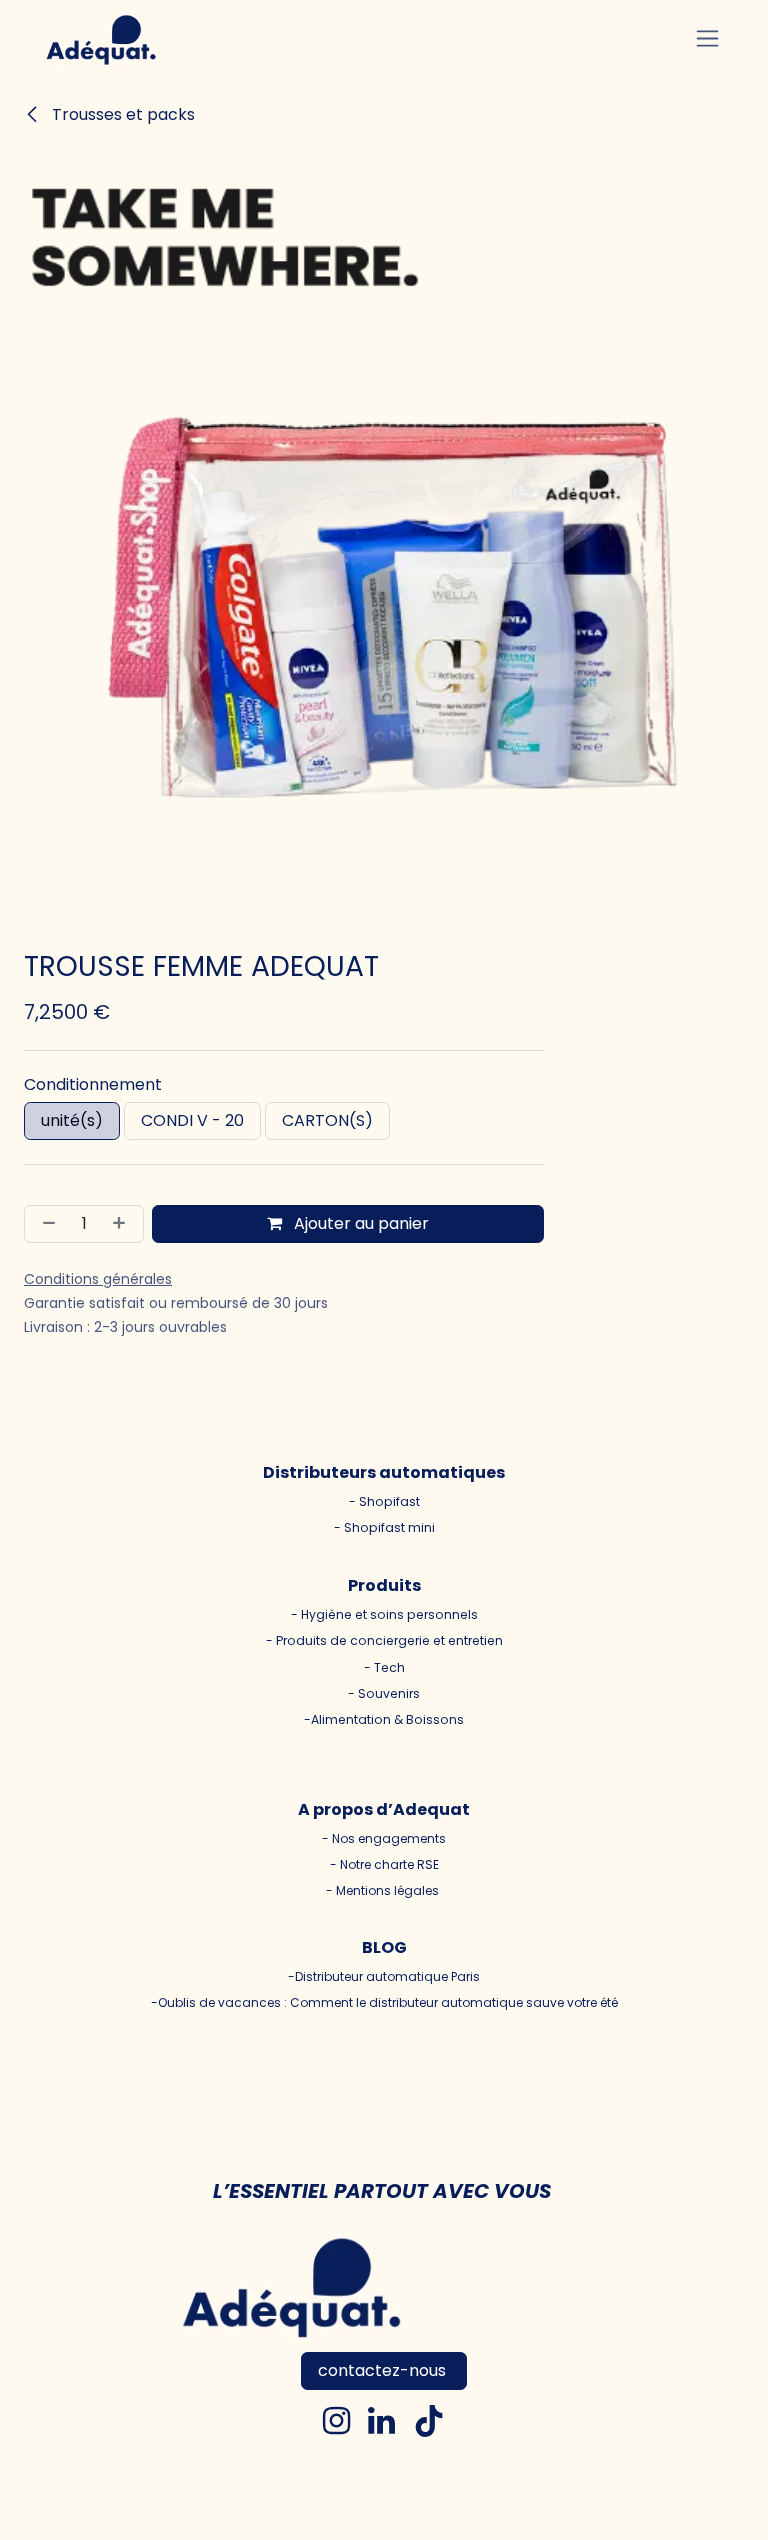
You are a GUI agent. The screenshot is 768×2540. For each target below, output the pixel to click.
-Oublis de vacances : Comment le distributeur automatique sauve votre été (384, 2002)
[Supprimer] (45, 1224)
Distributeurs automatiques (384, 1472)
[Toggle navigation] (707, 38)
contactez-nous (384, 2370)
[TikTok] (429, 2421)
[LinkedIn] (381, 2421)
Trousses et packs (121, 114)
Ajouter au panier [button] (359, 1223)
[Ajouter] (123, 1224)
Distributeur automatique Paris (387, 1976)
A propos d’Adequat (384, 1809)
